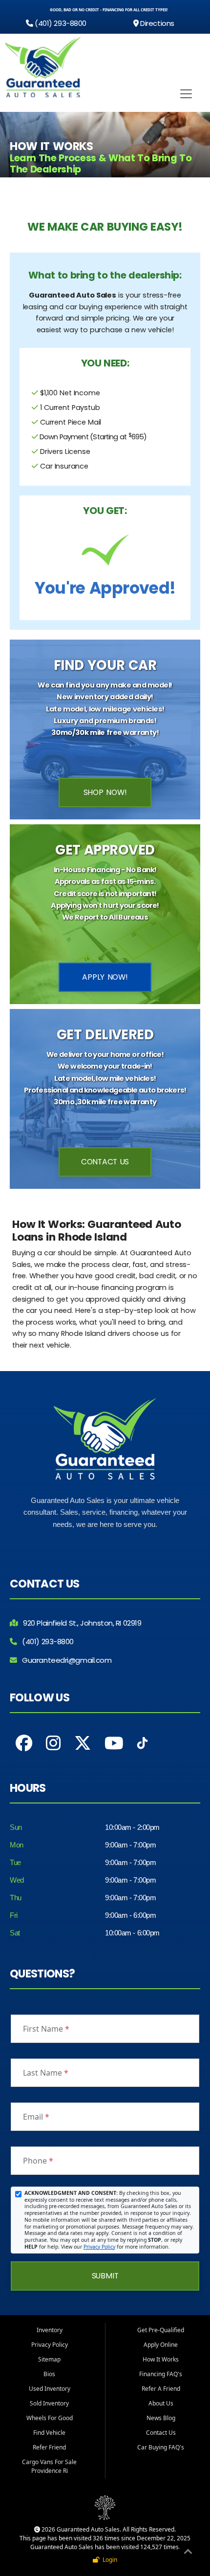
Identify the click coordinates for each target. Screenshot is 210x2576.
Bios (49, 2374)
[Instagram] (53, 1743)
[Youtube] (114, 1743)
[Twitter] (83, 1743)
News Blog (161, 2418)
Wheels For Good (50, 2418)
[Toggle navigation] (186, 94)
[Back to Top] (188, 2553)
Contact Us (105, 1162)
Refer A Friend (161, 2389)
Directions (157, 23)
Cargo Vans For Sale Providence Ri (49, 2466)
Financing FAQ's (161, 2374)
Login (108, 2560)
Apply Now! (105, 977)
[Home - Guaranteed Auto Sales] (43, 67)
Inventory (50, 2330)
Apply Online (161, 2345)
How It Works (161, 2359)
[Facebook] (24, 1743)
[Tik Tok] (142, 1746)
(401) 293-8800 (60, 23)
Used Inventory (50, 2389)
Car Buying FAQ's (161, 2447)
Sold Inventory (49, 2403)
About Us (161, 2403)
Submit (105, 2276)
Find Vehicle (49, 2433)
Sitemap (49, 2359)
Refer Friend (49, 2447)
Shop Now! (105, 792)
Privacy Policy (99, 2247)
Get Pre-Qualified (161, 2330)
